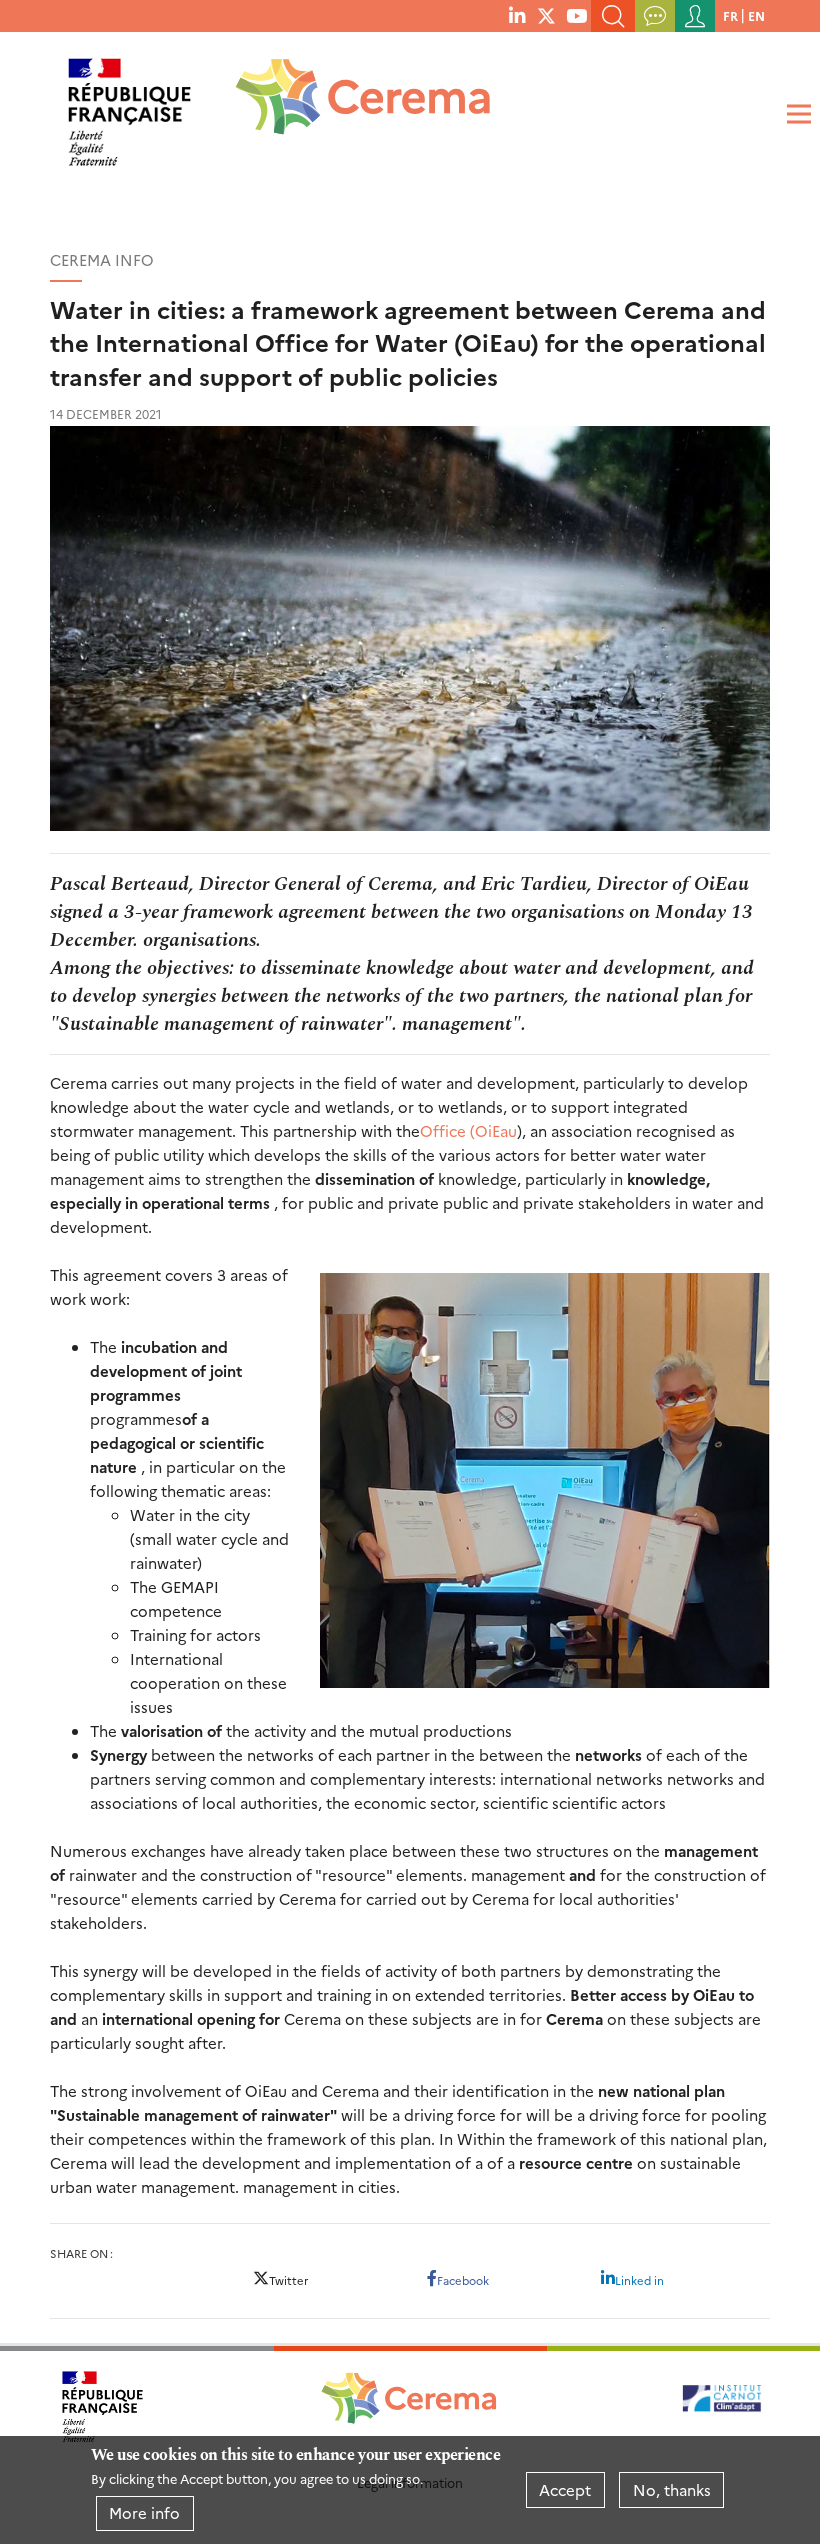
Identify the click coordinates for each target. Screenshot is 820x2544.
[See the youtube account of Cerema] (576, 15)
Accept (565, 2489)
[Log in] (695, 16)
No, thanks (672, 2489)
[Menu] (796, 114)
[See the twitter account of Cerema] (546, 15)
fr (730, 15)
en (756, 15)
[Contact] (655, 16)
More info (144, 2512)
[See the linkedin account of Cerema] (517, 15)
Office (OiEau (468, 1130)
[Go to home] (350, 104)
